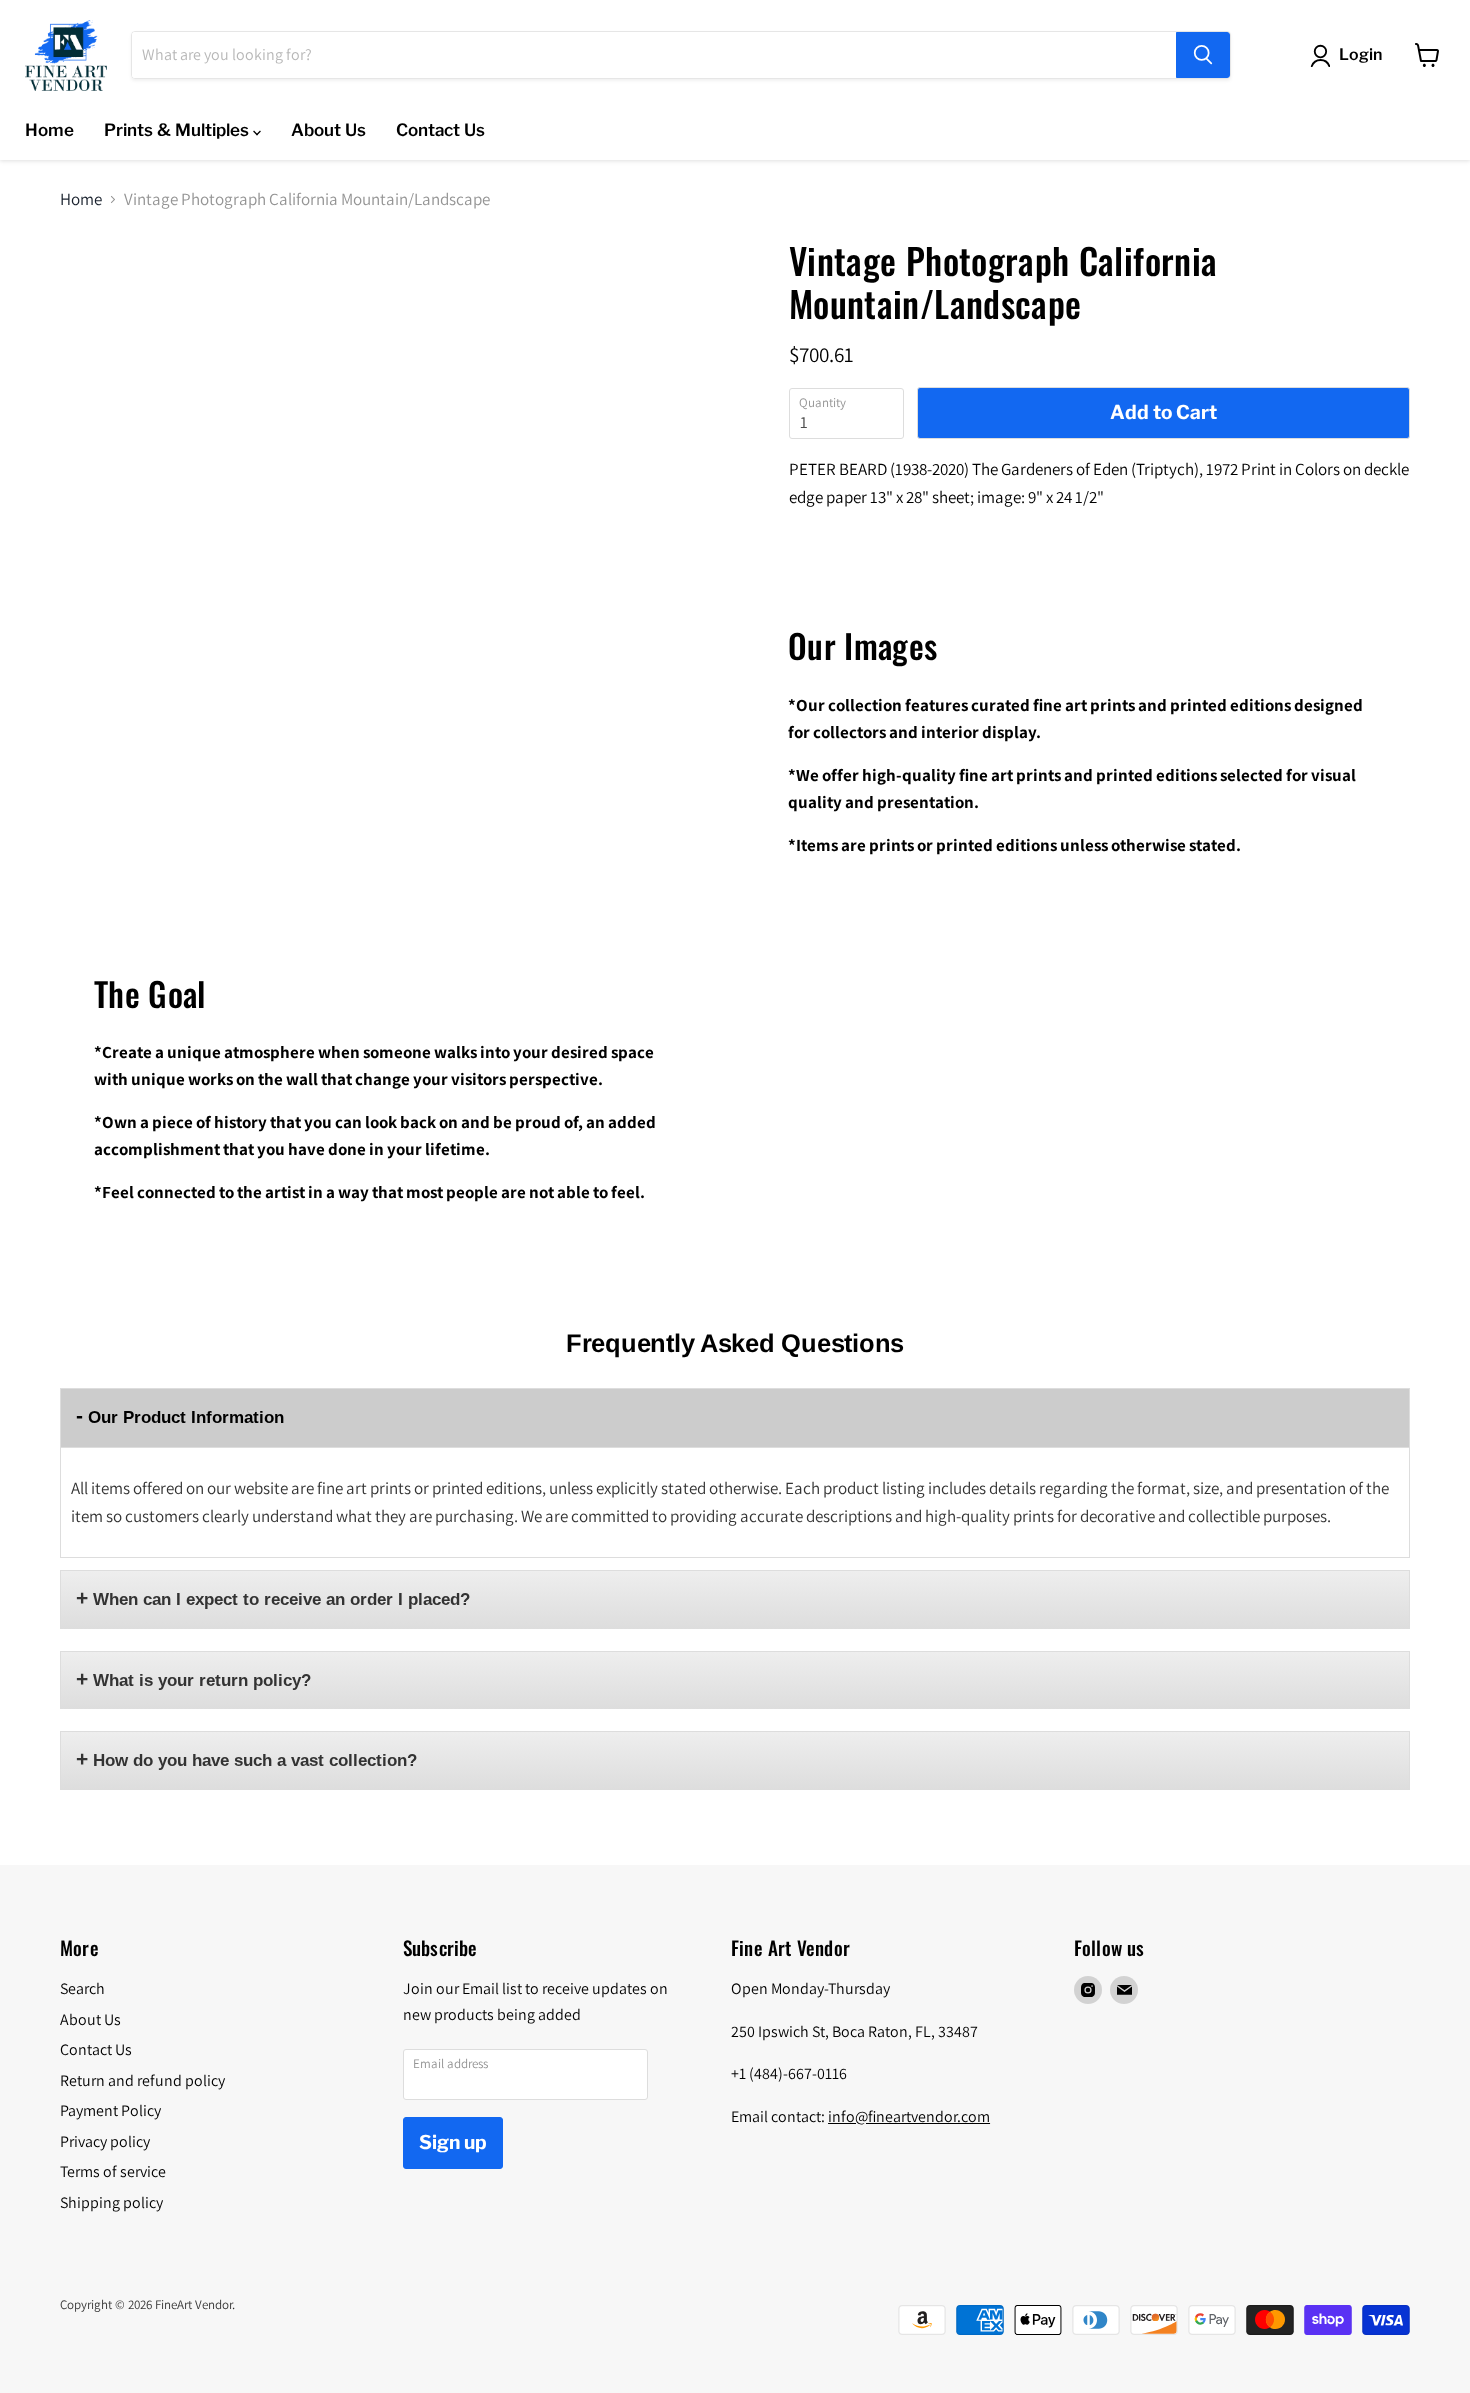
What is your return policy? (202, 1680)
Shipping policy (111, 2202)
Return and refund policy (142, 2080)
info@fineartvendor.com (909, 2116)
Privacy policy (105, 2141)
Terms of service (113, 2171)
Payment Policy (110, 2110)
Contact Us (440, 130)
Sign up (453, 2142)
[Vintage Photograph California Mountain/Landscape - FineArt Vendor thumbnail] (110, 297)
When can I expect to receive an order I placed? (281, 1599)
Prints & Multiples (178, 130)
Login (1360, 54)
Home (49, 130)
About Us (328, 130)
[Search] (1203, 55)
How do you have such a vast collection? (255, 1760)
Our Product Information (186, 1417)
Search (82, 1988)
